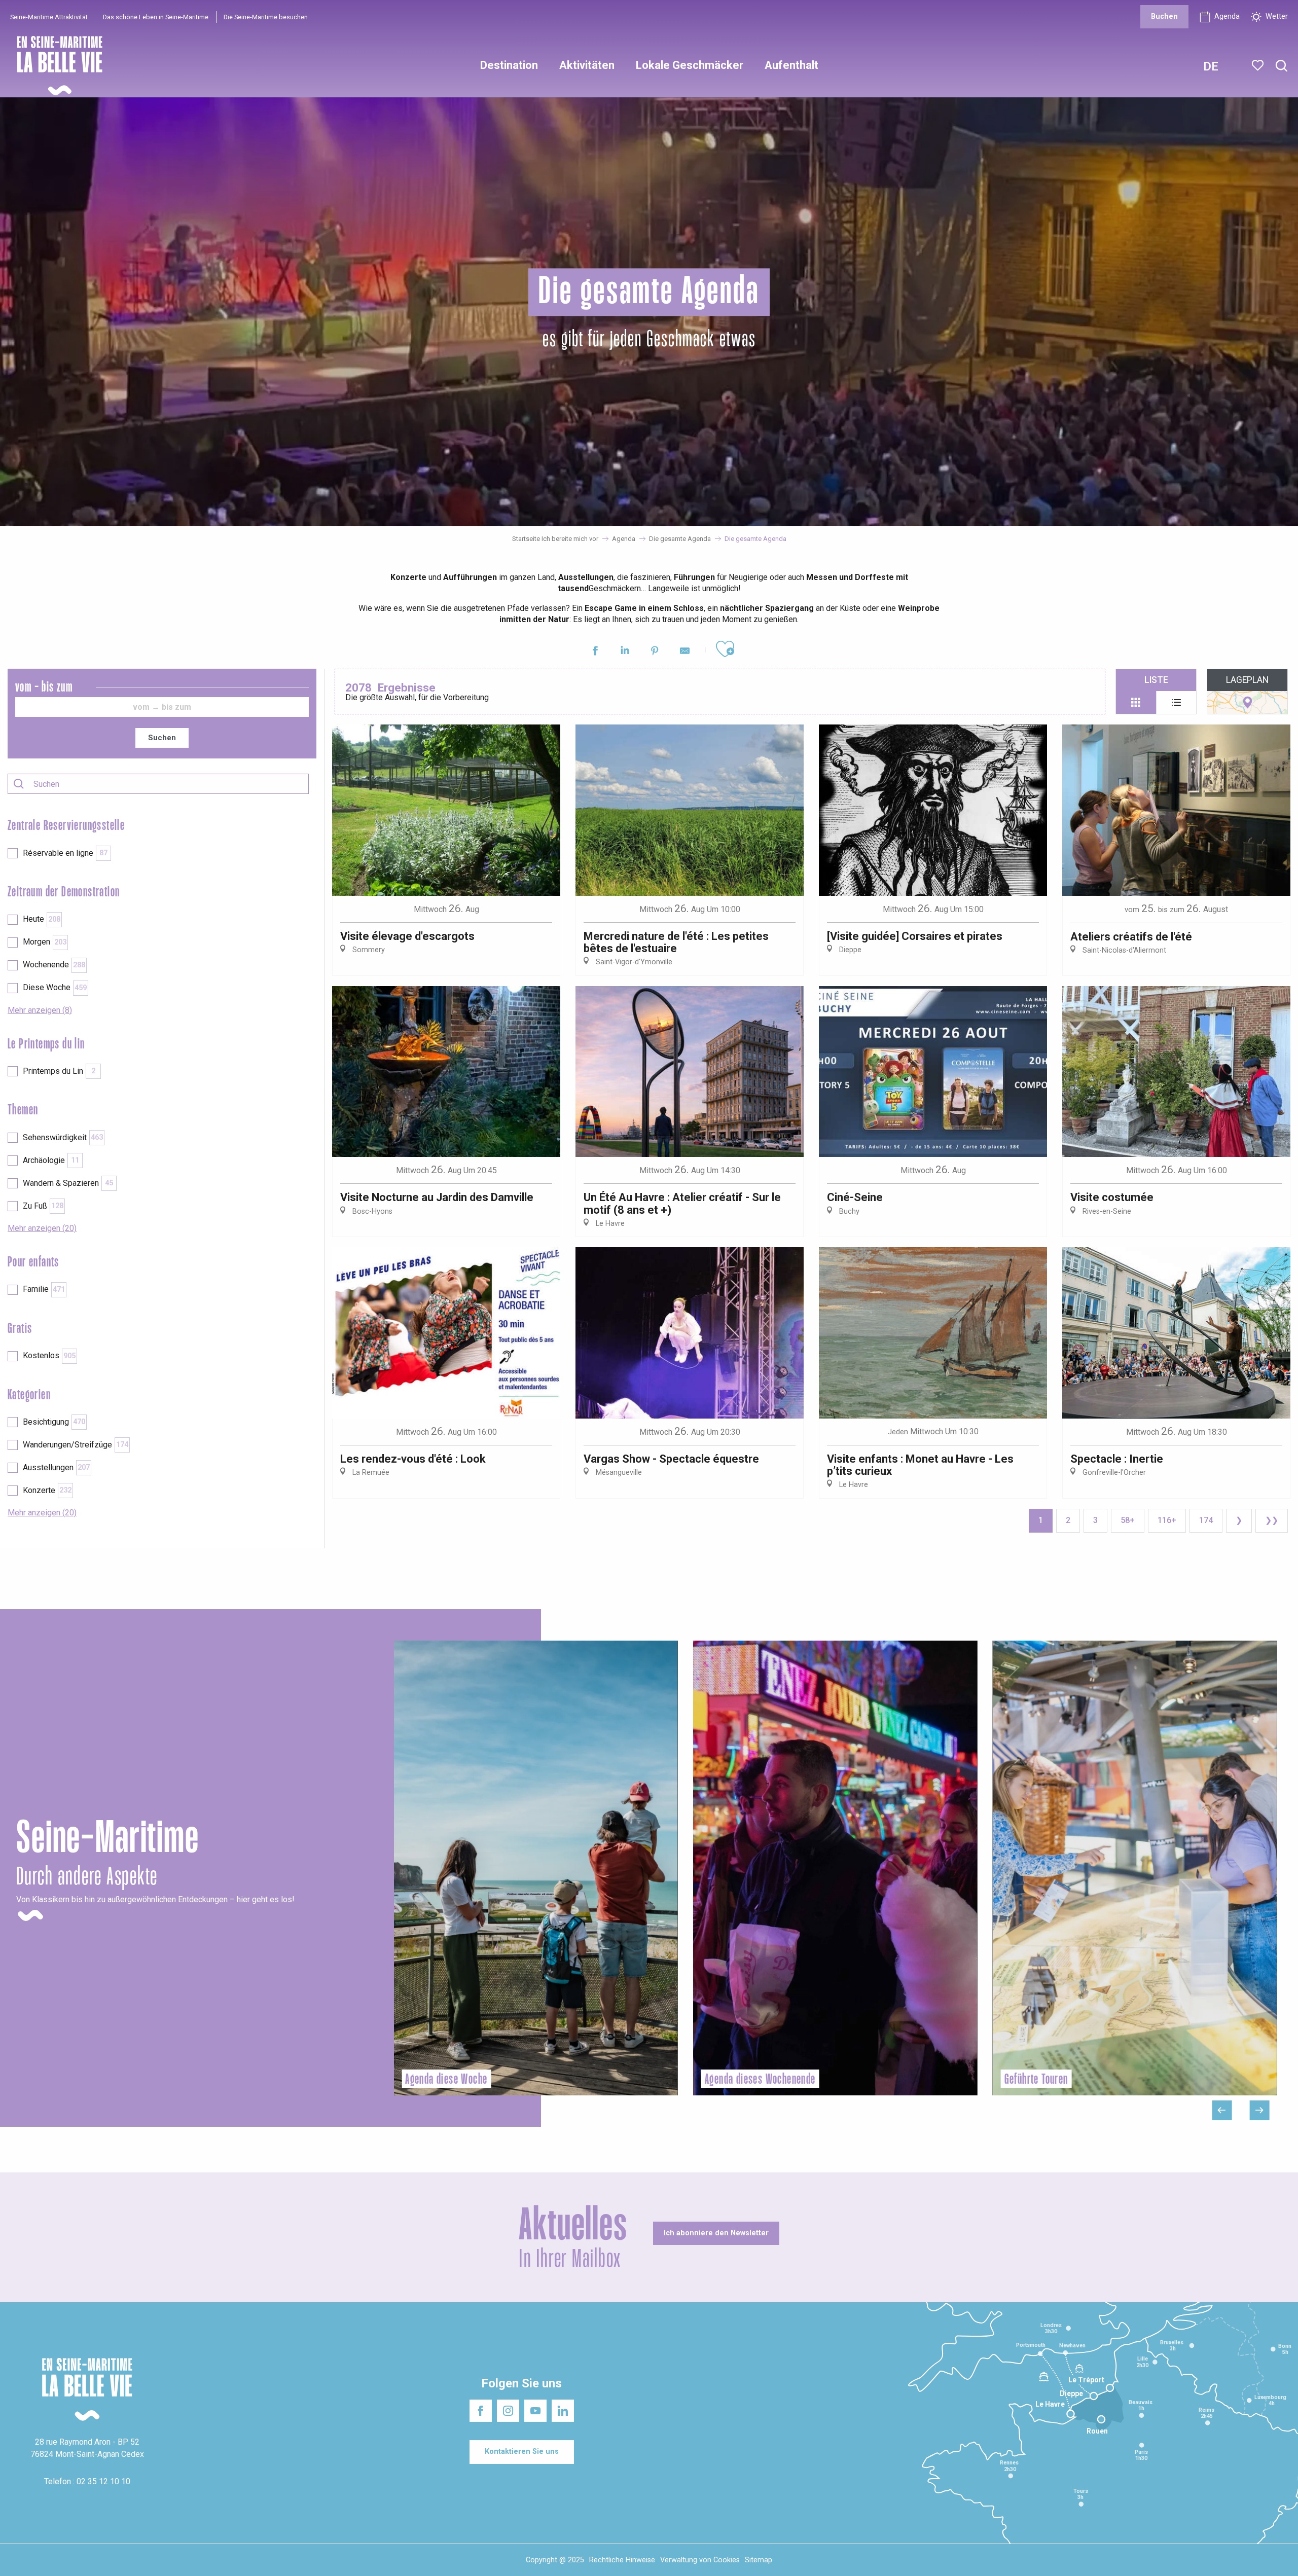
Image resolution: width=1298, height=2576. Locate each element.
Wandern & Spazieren (68, 1183)
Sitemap (759, 2560)
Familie (44, 1289)
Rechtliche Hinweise (622, 2560)
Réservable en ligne (65, 853)
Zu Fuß (43, 1206)
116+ (1167, 1520)
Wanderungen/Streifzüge (76, 1445)
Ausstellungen (56, 1467)
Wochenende (54, 965)
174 (1206, 1520)
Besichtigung (54, 1422)
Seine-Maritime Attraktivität (49, 17)
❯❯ (1272, 1520)
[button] (1282, 66)
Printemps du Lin (59, 1071)
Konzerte (47, 1490)
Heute (42, 919)
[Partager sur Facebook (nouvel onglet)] (595, 652)
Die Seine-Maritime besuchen (266, 17)
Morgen (45, 942)
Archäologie (51, 1160)
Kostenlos (49, 1355)
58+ (1128, 1520)
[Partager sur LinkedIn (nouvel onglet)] (625, 652)
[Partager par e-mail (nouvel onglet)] (685, 652)
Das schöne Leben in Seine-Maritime (156, 17)
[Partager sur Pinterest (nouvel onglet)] (655, 652)
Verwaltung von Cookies (700, 2560)
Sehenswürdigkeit (63, 1137)
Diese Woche (55, 987)
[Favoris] (1259, 65)
